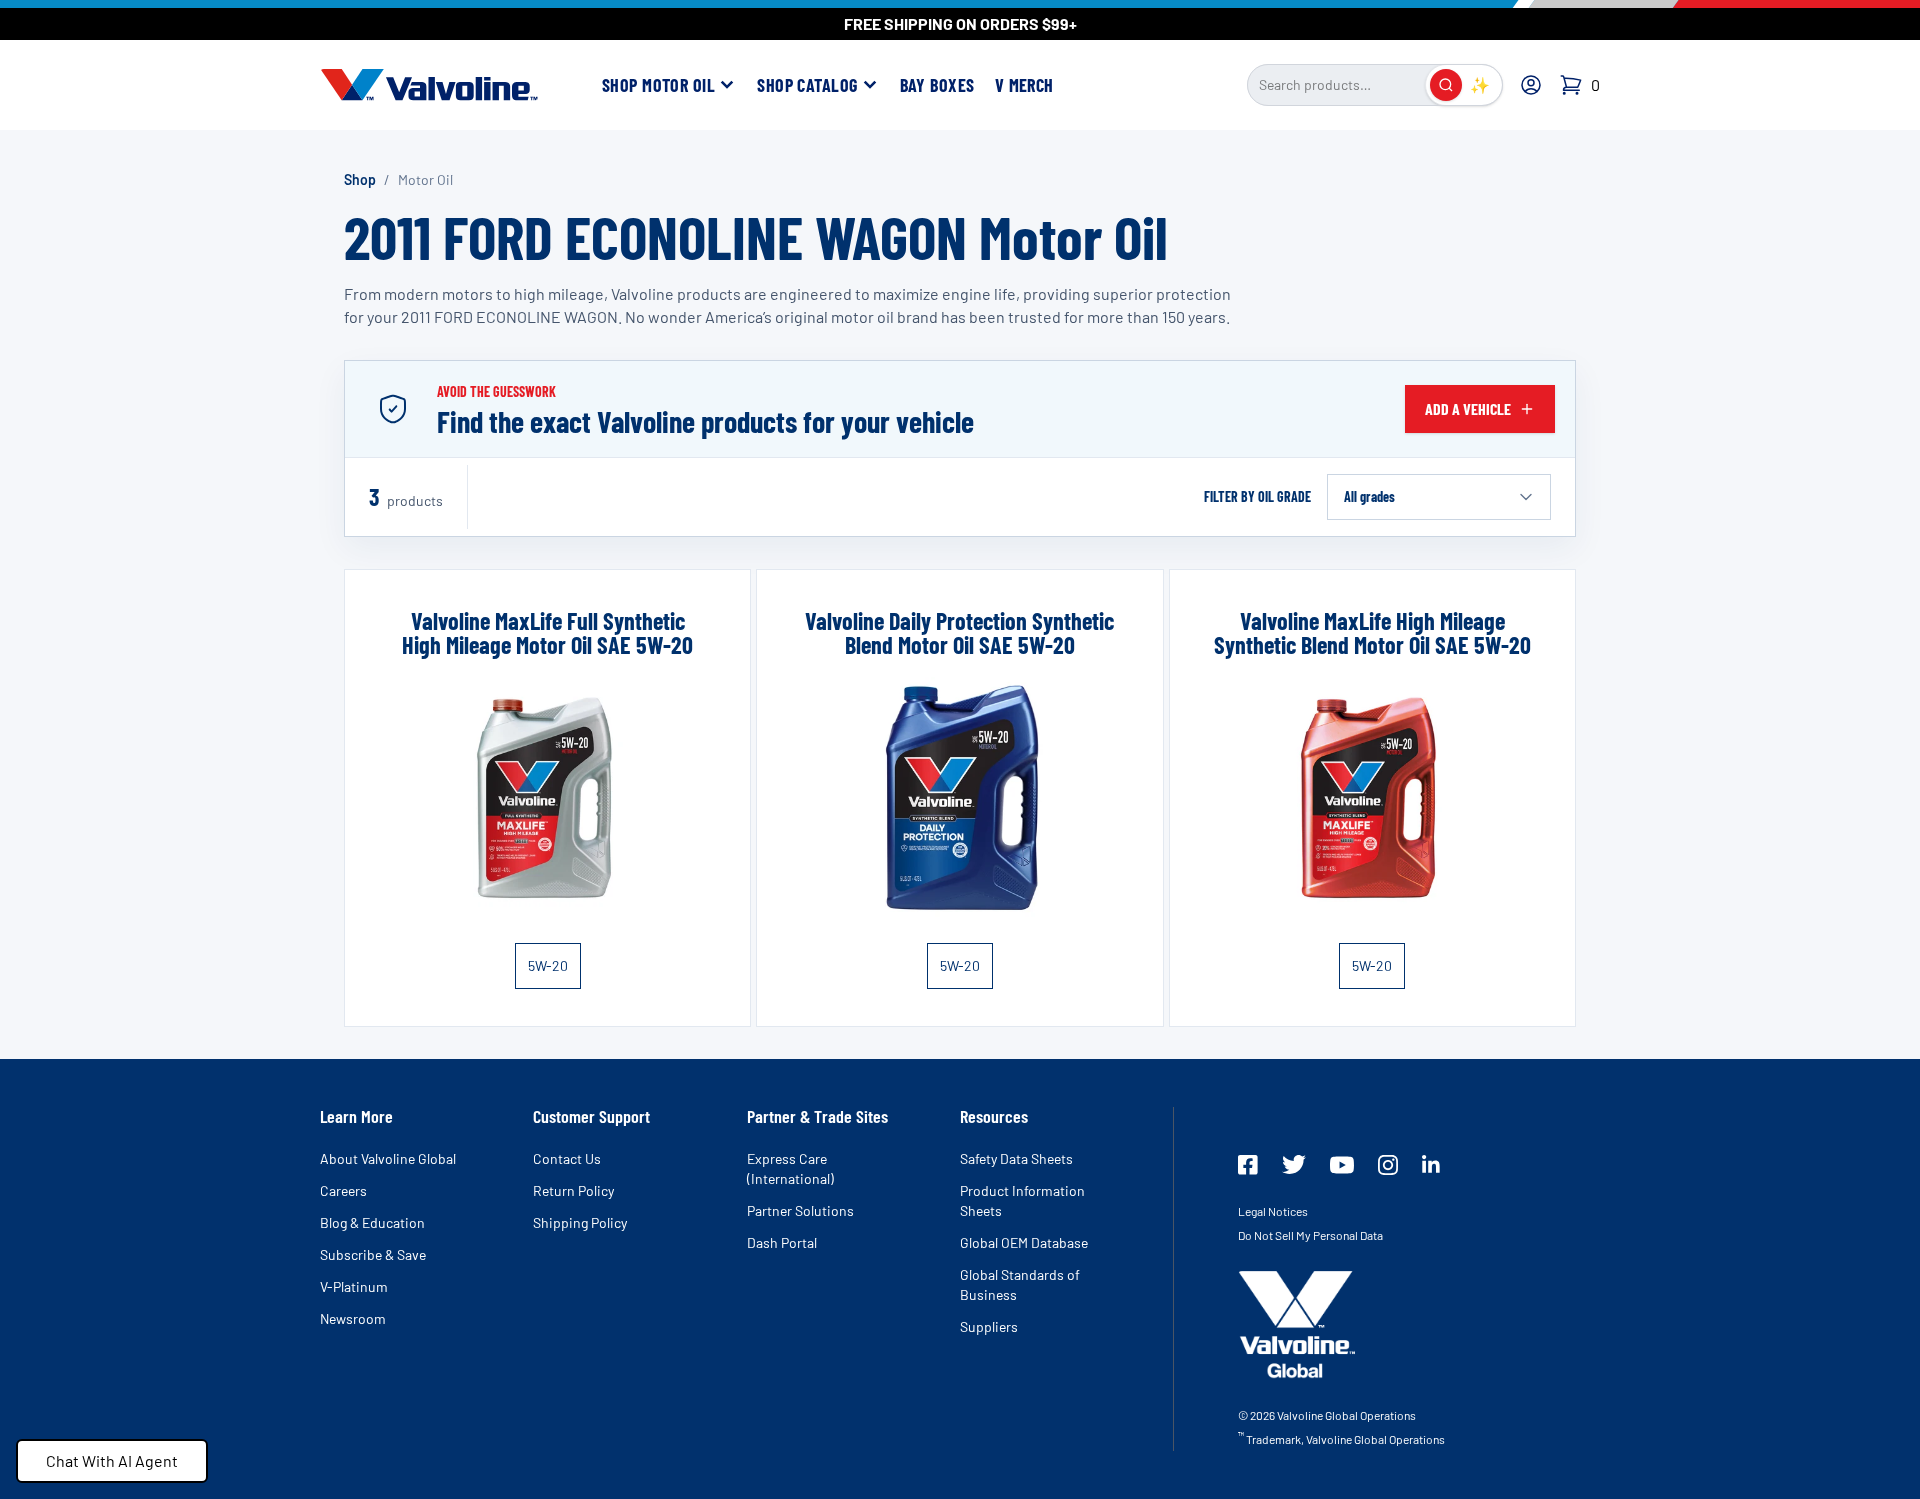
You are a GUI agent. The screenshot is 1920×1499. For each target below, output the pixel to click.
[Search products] (1446, 85)
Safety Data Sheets (1016, 1158)
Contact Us (567, 1158)
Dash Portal (782, 1242)
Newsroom (353, 1318)
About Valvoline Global (388, 1158)
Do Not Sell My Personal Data (1310, 1235)
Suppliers (989, 1326)
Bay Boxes (937, 85)
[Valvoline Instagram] (1388, 1165)
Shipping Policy (580, 1222)
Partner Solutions (800, 1210)
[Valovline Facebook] (1248, 1165)
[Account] (1531, 85)
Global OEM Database (1024, 1242)
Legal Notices (1273, 1211)
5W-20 (548, 965)
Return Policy (573, 1190)
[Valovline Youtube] (1342, 1165)
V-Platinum (354, 1286)
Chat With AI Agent (112, 1460)
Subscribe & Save (373, 1254)
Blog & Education (372, 1222)
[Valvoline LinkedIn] (1431, 1164)
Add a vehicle (1468, 408)
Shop (360, 179)
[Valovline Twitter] (1294, 1164)
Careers (343, 1190)
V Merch (1024, 85)
